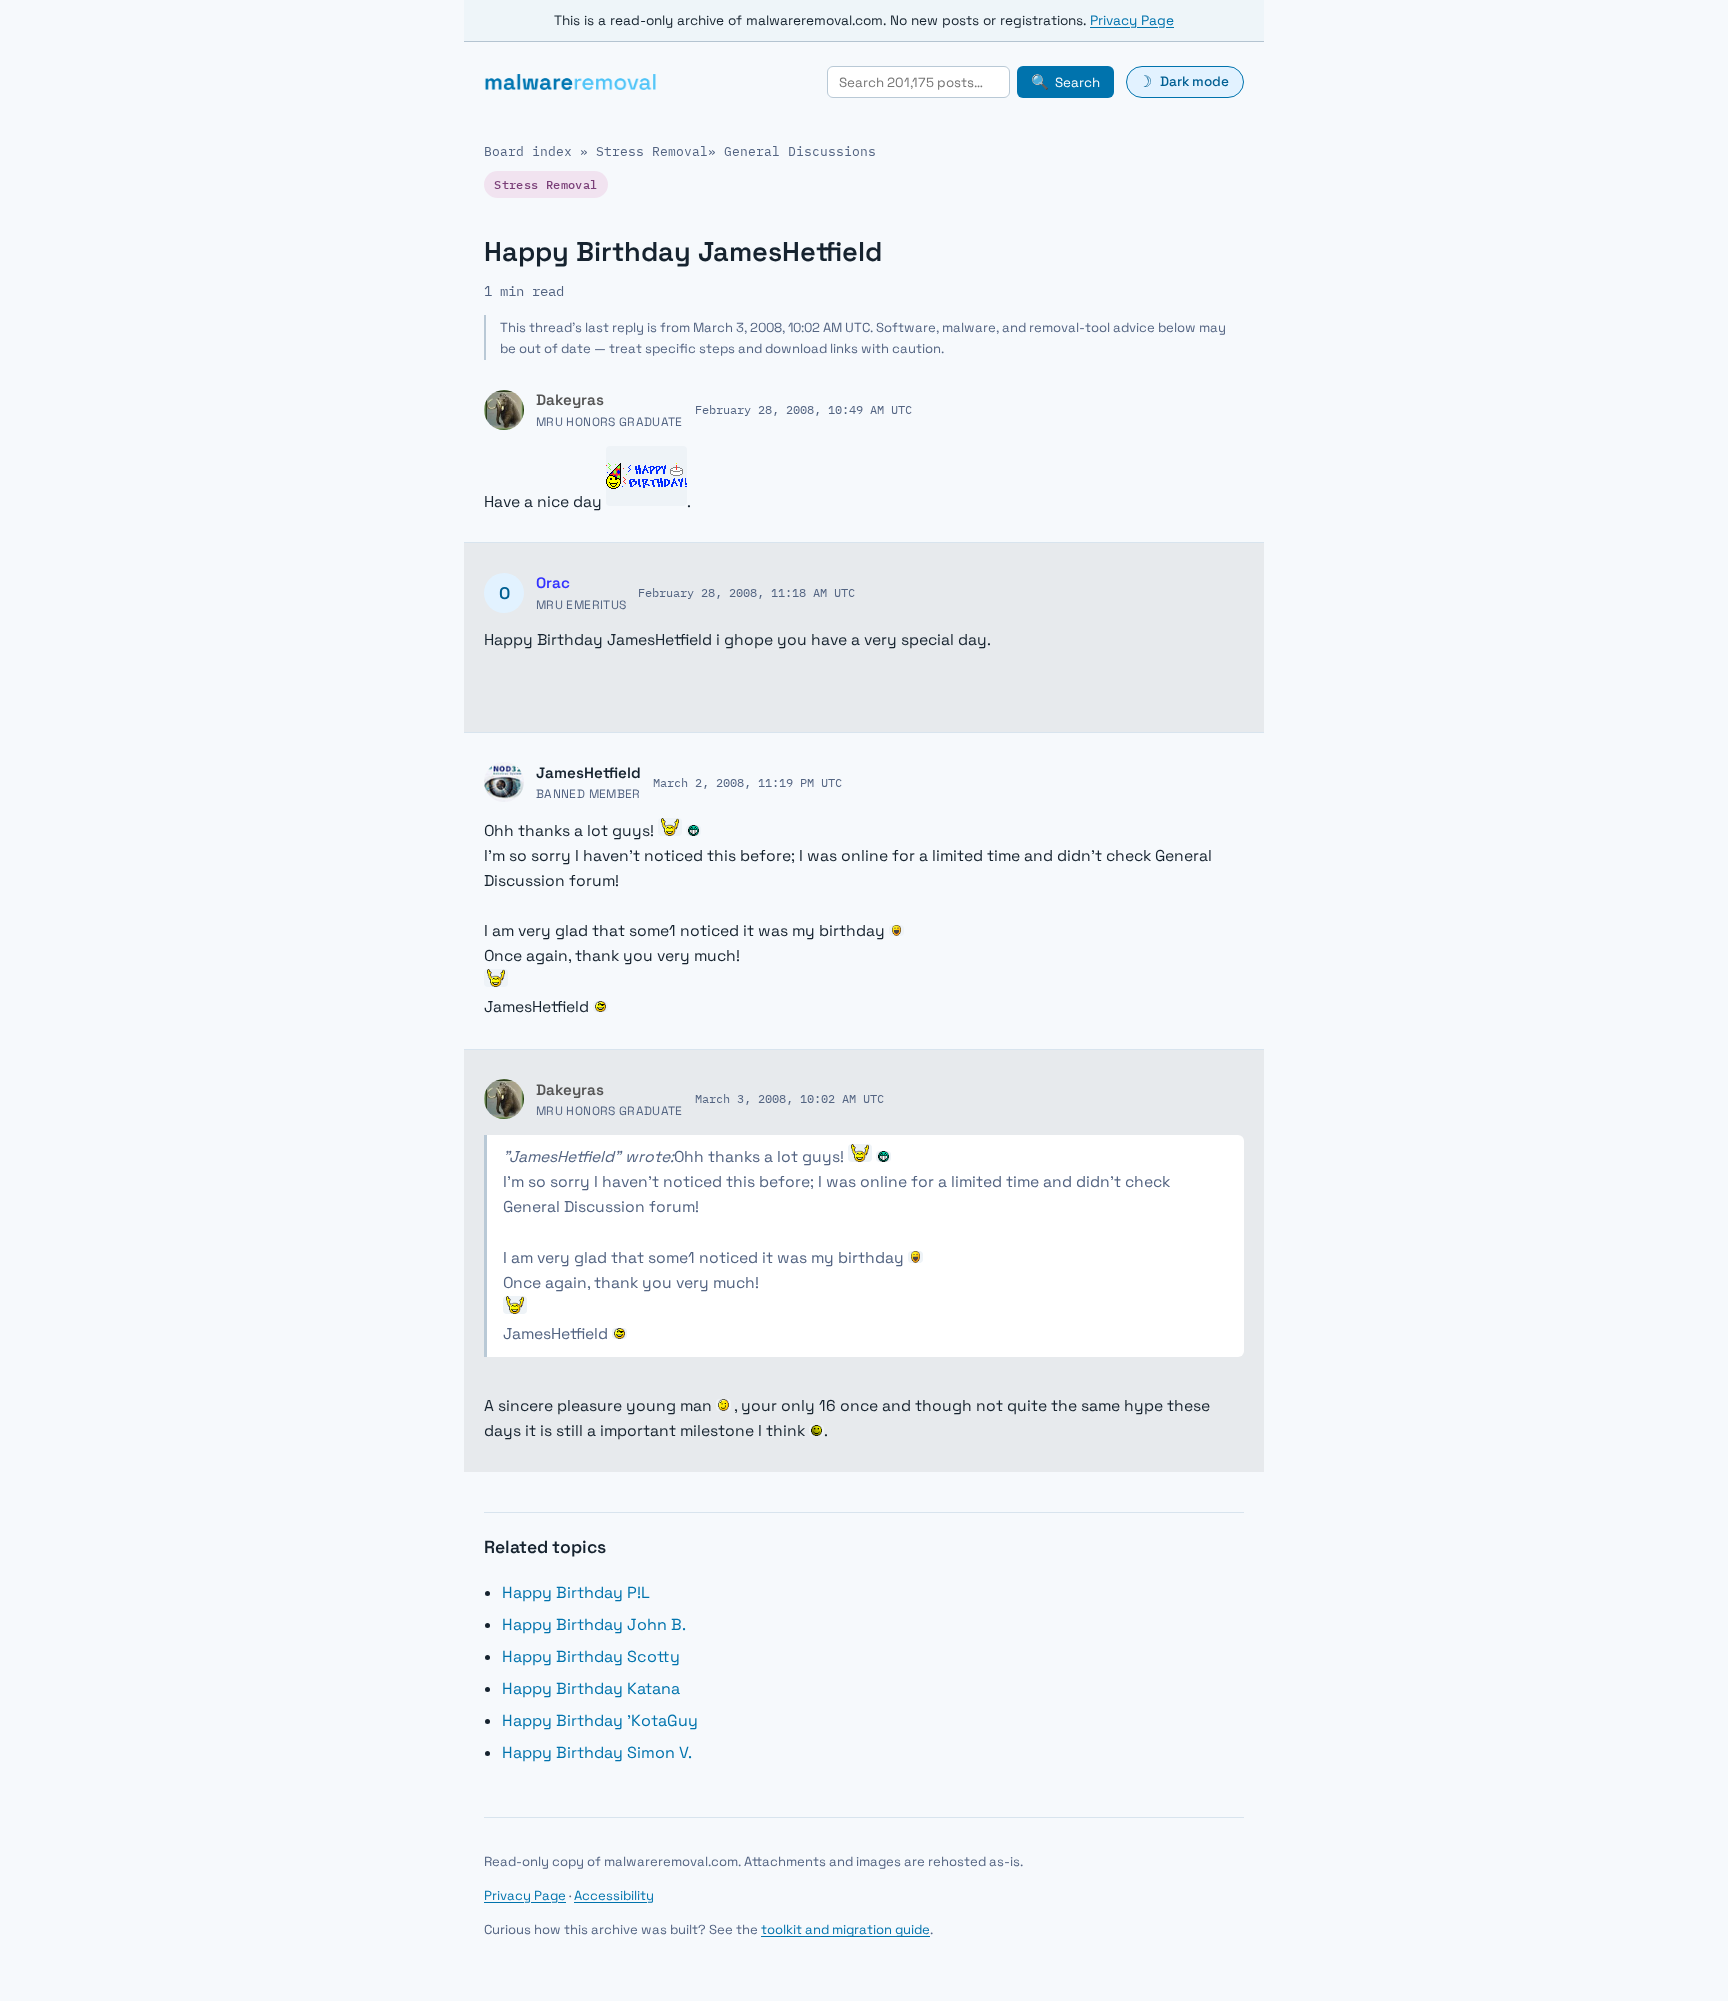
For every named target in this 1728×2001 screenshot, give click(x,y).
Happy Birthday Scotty (591, 1656)
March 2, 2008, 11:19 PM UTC (747, 782)
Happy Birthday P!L (576, 1592)
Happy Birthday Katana (591, 1688)
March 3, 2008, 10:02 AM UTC (789, 1098)
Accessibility (614, 1895)
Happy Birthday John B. (594, 1624)
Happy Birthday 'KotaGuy (600, 1720)
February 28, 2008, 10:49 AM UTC (803, 409)
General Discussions (800, 151)
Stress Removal (652, 151)
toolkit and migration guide (845, 1929)
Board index (528, 151)
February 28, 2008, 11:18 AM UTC (746, 592)
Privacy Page (1132, 20)
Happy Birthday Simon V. (597, 1752)
